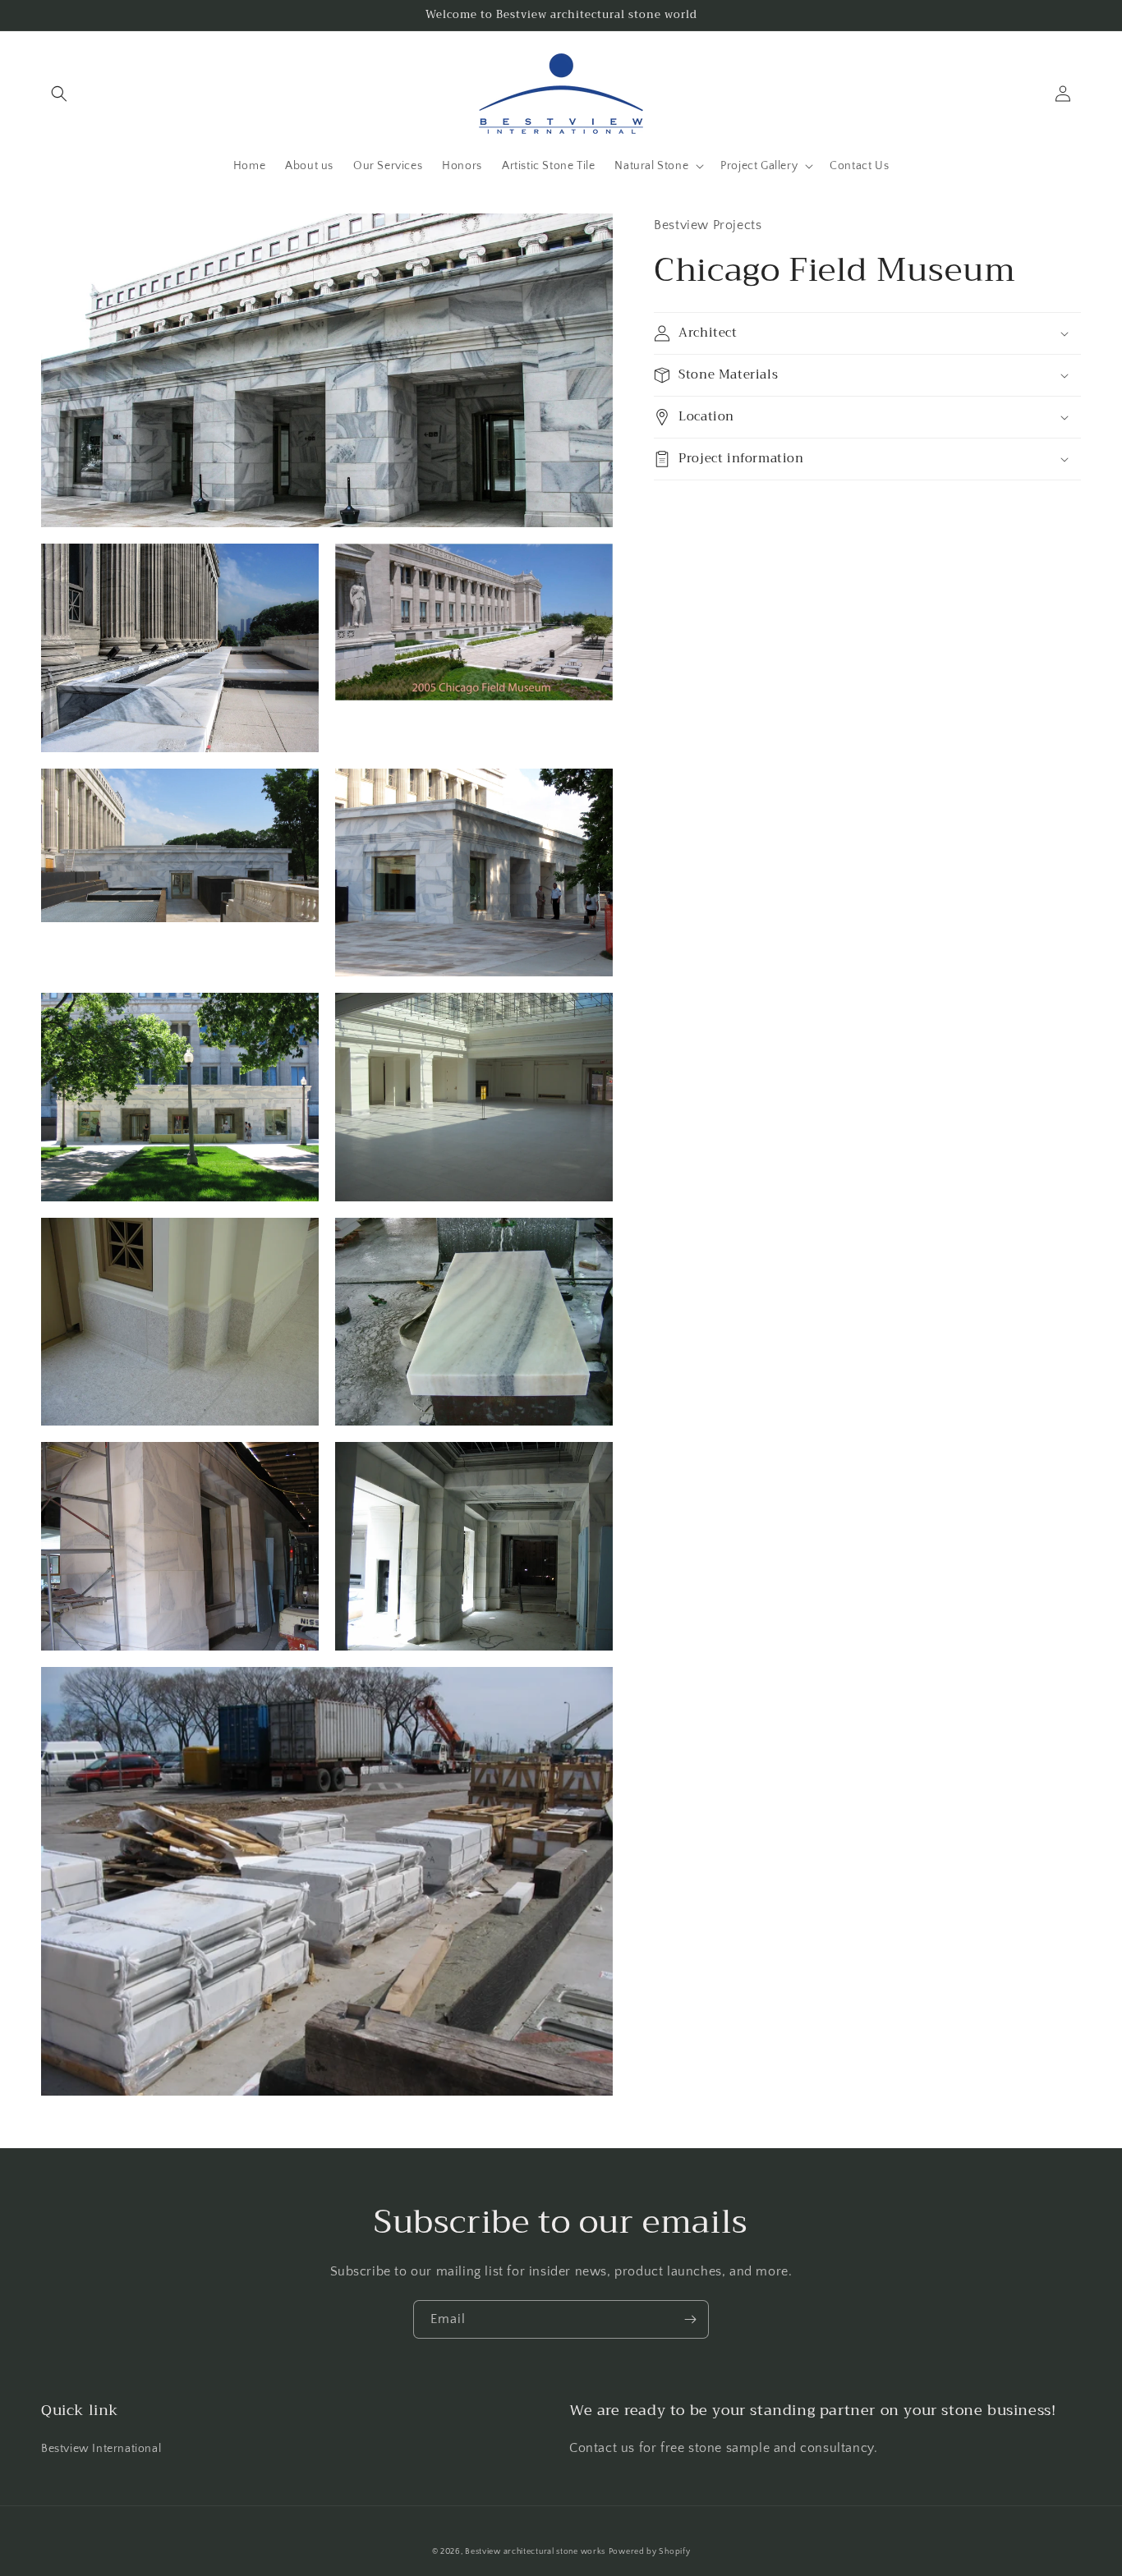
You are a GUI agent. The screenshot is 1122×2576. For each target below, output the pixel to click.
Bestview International (101, 2449)
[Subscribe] (690, 2319)
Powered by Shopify (650, 2552)
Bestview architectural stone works (535, 2552)
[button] (59, 94)
